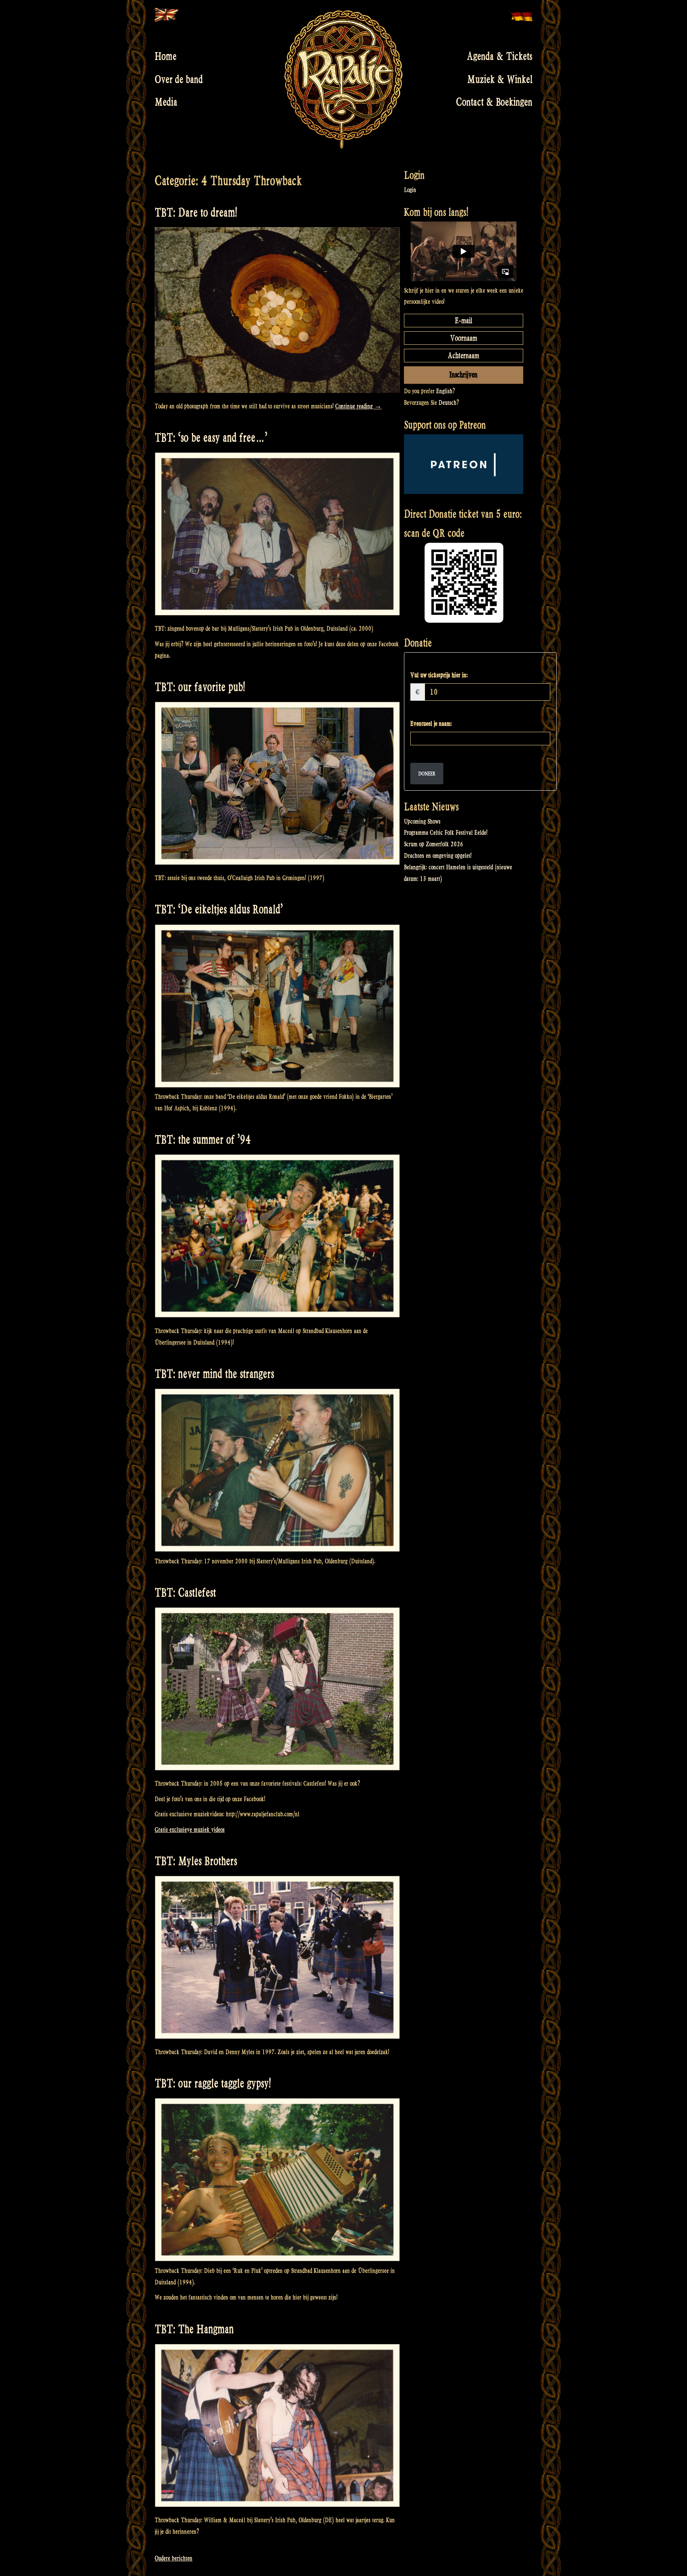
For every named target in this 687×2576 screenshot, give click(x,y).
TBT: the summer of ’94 (203, 1140)
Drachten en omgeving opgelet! (438, 856)
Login (410, 190)
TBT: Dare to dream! (196, 213)
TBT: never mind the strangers (214, 1374)
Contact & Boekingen (494, 102)
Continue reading (358, 406)
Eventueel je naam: (431, 724)
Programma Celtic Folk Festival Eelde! (446, 833)
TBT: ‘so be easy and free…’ (211, 438)
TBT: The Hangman (194, 2329)
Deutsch (447, 403)
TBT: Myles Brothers (196, 1861)
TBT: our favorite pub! (200, 687)
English (444, 391)
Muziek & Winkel (500, 79)
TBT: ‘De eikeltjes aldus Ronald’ (219, 909)
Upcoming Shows (422, 821)
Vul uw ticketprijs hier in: (439, 675)
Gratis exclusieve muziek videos (190, 1830)
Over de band (179, 79)
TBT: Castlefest (185, 1593)
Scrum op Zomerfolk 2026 (434, 844)
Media (166, 102)
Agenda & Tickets (500, 56)
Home (166, 56)
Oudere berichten (174, 2558)
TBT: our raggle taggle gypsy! (213, 2083)
